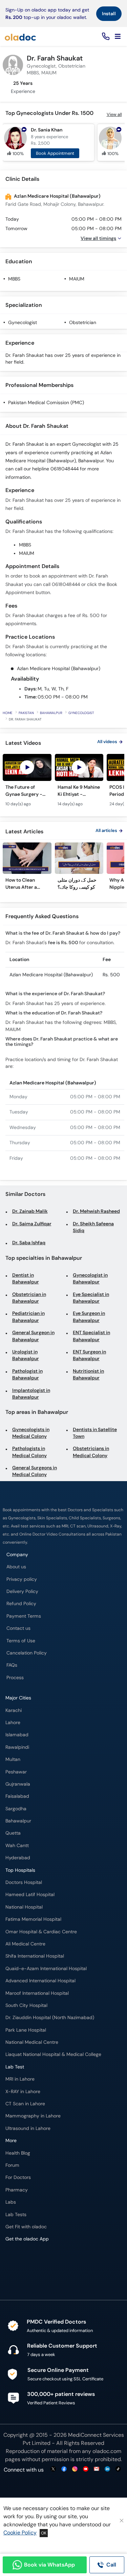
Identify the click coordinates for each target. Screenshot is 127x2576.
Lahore (13, 1723)
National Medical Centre (32, 2042)
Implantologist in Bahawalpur (31, 1394)
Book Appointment (55, 153)
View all (114, 114)
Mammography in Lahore (33, 2116)
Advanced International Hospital (40, 1981)
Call (111, 2565)
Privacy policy (22, 1579)
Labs (11, 2202)
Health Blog (18, 2153)
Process (15, 1678)
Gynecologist (23, 323)
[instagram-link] (75, 2469)
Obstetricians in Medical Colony (91, 1452)
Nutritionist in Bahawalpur (88, 1375)
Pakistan (26, 713)
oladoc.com (107, 2451)
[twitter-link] (53, 2469)
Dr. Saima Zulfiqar (32, 1224)
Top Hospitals (20, 1870)
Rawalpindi (17, 1747)
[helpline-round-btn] (104, 37)
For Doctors (18, 2177)
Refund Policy (21, 1604)
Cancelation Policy (27, 1653)
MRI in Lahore (20, 2079)
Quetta (13, 1833)
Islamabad (17, 1735)
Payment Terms (24, 1616)
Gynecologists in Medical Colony (31, 1433)
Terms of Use (21, 1641)
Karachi (14, 1710)
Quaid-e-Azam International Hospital (46, 1969)
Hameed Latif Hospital (30, 1895)
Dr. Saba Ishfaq (29, 1243)
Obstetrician (83, 323)
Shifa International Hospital (35, 1956)
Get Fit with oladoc (26, 2227)
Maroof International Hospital (37, 1993)
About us (16, 1567)
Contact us (18, 1628)
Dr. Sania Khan (47, 130)
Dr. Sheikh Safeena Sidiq (93, 1227)
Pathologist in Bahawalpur (27, 1375)
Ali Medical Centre (25, 1944)
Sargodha (16, 1809)
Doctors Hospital (24, 1882)
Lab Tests (16, 2215)
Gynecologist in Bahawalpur (90, 1279)
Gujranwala (18, 1784)
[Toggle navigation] (118, 36)
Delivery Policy (22, 1591)
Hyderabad (18, 1858)
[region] (63, 784)
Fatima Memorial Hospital (33, 1919)
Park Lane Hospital (26, 2030)
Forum (12, 2165)
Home (8, 713)
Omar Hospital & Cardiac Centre (41, 1932)
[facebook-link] (64, 2469)
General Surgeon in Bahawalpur (33, 1336)
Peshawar (16, 1772)
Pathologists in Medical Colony (29, 1452)
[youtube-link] (86, 2469)
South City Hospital (26, 2005)
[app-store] (36, 2259)
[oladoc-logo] (20, 36)
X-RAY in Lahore (23, 2092)
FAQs (12, 1665)
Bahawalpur (51, 713)
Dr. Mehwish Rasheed (96, 1211)
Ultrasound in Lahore (28, 2128)
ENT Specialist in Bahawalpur (91, 1336)
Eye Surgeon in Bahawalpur (89, 1317)
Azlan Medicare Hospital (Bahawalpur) (57, 196)
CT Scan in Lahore (25, 2104)
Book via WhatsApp (49, 2565)
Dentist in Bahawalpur (26, 1279)
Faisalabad (17, 1796)
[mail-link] (97, 2469)
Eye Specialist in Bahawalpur (91, 1298)
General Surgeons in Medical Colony (35, 1471)
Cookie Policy (20, 2533)
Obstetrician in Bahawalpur (29, 1298)
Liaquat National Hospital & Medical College (53, 2054)
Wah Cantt (17, 1846)
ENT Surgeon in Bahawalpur (89, 1355)
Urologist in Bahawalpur (26, 1355)
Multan (13, 1759)
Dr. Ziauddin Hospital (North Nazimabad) (50, 2018)
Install (109, 14)
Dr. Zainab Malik (30, 1211)
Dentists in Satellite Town (95, 1433)
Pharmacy (17, 2190)
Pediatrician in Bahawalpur (28, 1317)
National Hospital (24, 1907)
